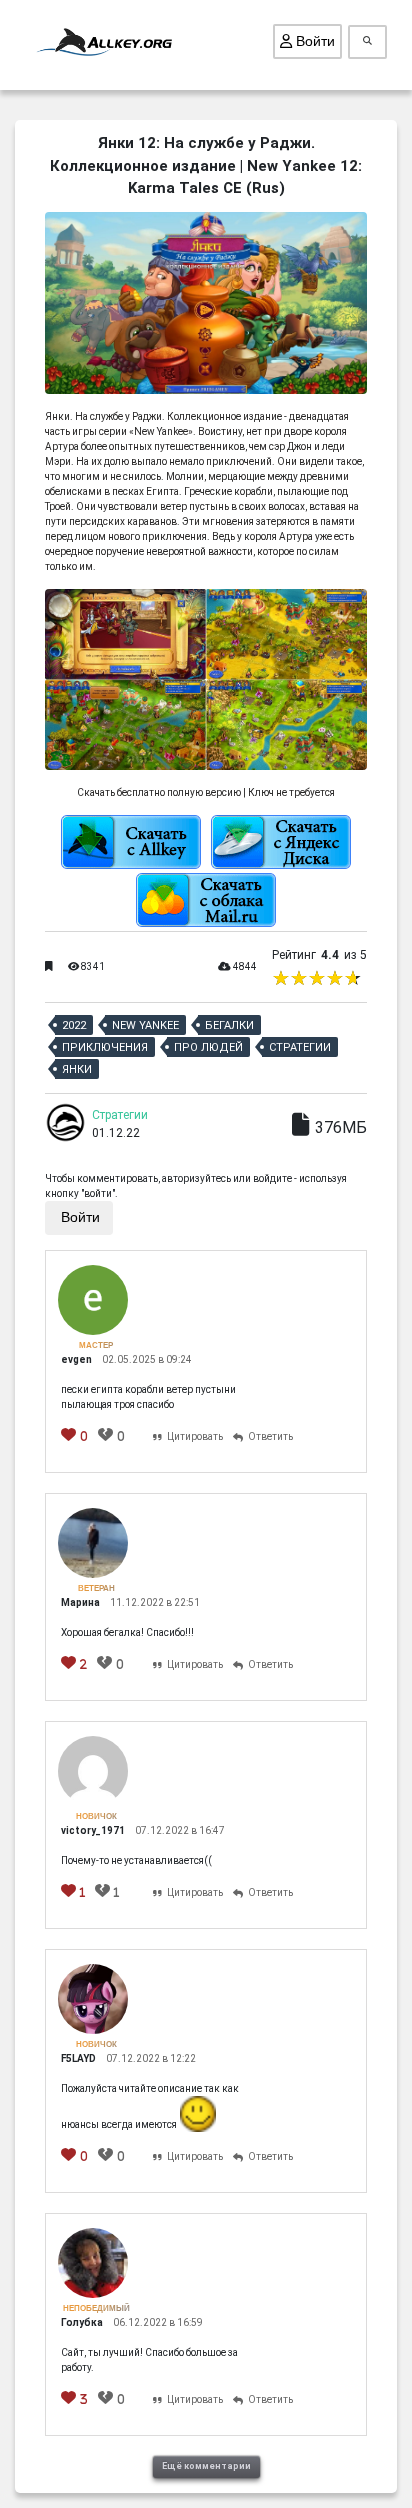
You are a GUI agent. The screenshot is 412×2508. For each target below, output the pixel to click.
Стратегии (300, 1047)
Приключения (105, 1047)
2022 (74, 1025)
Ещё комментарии (206, 2466)
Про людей (208, 1047)
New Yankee (145, 1025)
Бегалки (229, 1025)
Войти (313, 41)
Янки (77, 1069)
